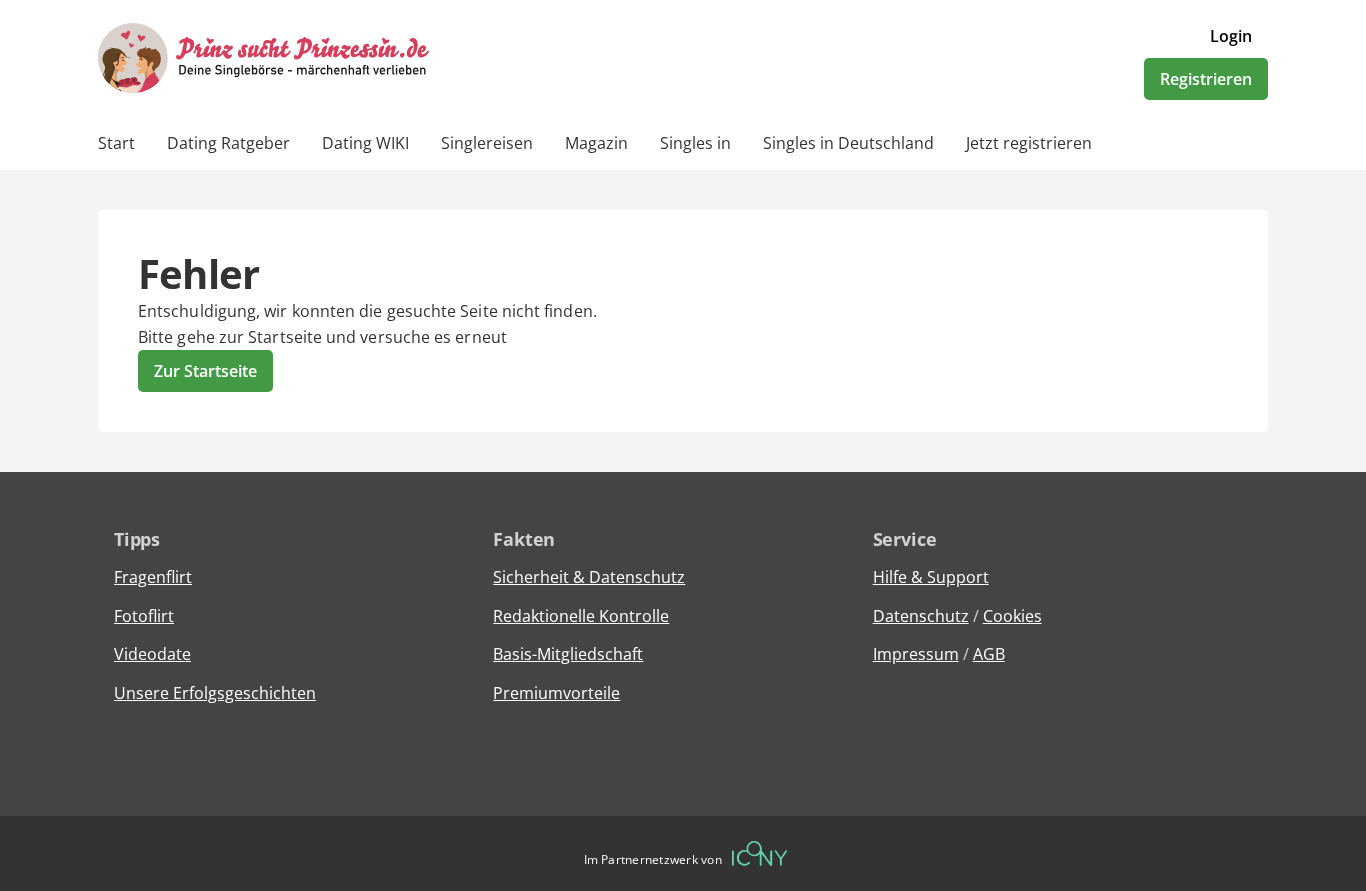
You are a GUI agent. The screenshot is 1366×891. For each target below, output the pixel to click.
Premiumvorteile (556, 693)
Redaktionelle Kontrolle (581, 616)
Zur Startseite (205, 371)
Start (116, 143)
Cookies (1012, 616)
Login (1231, 36)
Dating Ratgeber (228, 143)
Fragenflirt (153, 577)
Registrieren (1206, 79)
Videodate (152, 654)
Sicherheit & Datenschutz (589, 577)
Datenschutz (921, 616)
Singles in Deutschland (848, 143)
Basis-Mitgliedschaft (568, 654)
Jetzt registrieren (1029, 143)
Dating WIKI (365, 143)
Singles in (695, 143)
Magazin (596, 143)
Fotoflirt (144, 616)
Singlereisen (487, 143)
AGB (989, 654)
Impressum (916, 654)
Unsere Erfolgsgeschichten (215, 693)
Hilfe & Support (931, 577)
